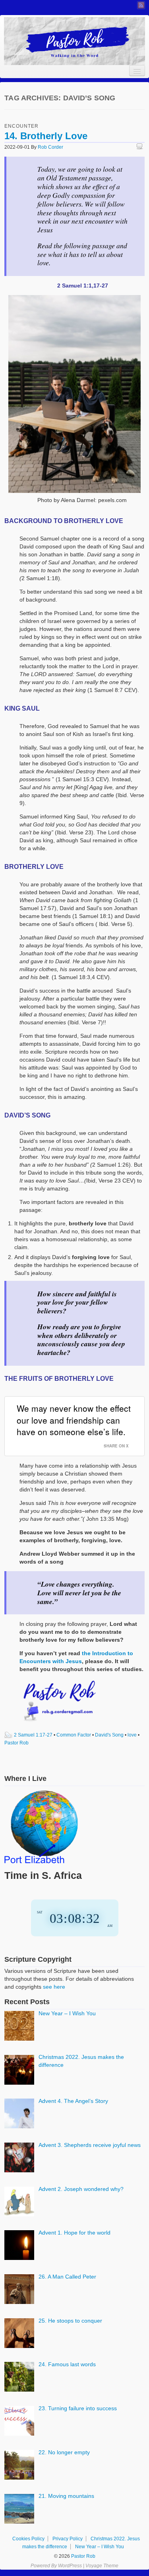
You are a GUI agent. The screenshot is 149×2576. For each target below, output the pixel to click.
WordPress (70, 2566)
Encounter (21, 126)
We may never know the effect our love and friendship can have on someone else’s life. (74, 1420)
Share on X (116, 1446)
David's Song (109, 1735)
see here (54, 1987)
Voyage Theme (102, 2566)
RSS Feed (141, 5)
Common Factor (74, 1735)
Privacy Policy (68, 2539)
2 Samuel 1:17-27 (33, 1735)
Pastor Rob (16, 1743)
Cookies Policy (28, 2539)
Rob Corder (50, 147)
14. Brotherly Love (46, 136)
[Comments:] (141, 147)
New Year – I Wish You (100, 2547)
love (132, 1735)
